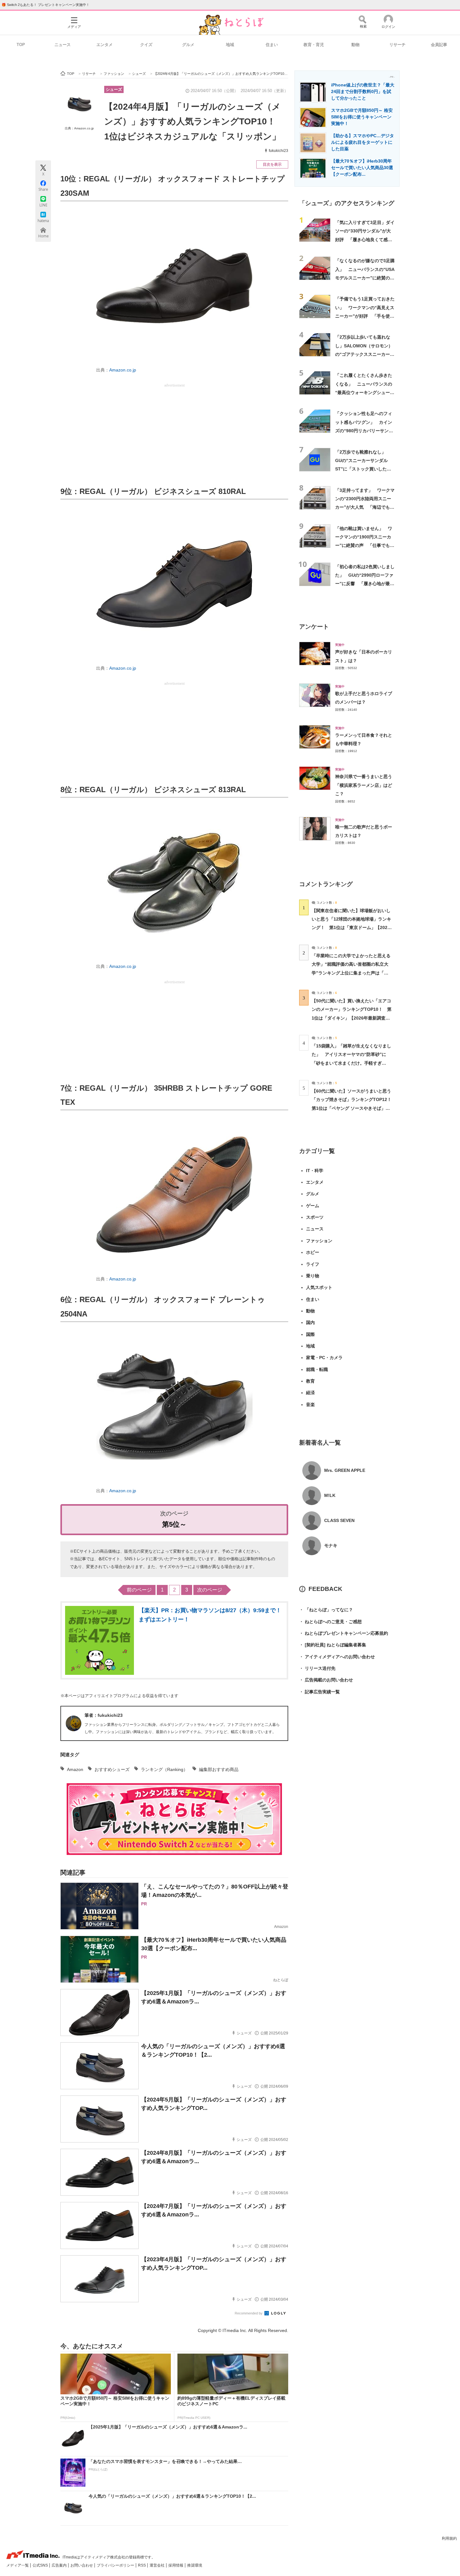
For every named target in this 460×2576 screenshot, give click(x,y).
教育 (310, 1381)
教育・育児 (314, 45)
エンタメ (105, 45)
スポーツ (315, 1217)
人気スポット (319, 1287)
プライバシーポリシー (116, 2565)
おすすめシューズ (112, 1769)
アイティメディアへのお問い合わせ (337, 1657)
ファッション (319, 1241)
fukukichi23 (279, 151)
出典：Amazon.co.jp (79, 128)
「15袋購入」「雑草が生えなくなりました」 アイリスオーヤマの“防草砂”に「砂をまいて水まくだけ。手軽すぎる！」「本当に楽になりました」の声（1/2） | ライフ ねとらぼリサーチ (351, 1063)
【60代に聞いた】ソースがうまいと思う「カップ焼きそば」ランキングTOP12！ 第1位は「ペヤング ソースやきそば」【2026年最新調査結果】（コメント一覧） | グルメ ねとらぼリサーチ (354, 1108)
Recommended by (249, 2313)
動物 (355, 45)
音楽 (310, 1405)
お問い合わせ (82, 2565)
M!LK (330, 1495)
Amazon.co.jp (123, 370)
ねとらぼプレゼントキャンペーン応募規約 (344, 1633)
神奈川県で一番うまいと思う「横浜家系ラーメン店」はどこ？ (364, 785)
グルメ (188, 45)
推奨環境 (195, 2565)
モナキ (331, 1545)
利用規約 (449, 2538)
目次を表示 (272, 164)
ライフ (313, 1264)
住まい (272, 45)
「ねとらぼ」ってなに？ (326, 1610)
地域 (230, 45)
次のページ (210, 1590)
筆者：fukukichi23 (104, 1715)
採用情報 (176, 2565)
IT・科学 (315, 1171)
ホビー (313, 1252)
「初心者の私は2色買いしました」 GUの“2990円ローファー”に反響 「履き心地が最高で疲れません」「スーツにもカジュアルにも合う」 (365, 584)
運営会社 (158, 2565)
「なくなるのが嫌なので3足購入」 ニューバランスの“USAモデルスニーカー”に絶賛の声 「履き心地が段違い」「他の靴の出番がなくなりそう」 (367, 278)
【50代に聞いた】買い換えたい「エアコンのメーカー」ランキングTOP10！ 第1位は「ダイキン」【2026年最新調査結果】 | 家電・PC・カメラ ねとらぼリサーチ (352, 1018)
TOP (21, 45)
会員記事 (439, 45)
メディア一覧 (18, 2565)
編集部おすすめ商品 (219, 1769)
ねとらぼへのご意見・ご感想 (330, 1622)
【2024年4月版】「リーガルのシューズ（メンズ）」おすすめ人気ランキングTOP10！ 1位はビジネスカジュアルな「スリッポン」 (194, 122)
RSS (142, 2565)
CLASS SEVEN (339, 1520)
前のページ (139, 1590)
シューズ (114, 89)
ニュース (63, 45)
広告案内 (60, 2565)
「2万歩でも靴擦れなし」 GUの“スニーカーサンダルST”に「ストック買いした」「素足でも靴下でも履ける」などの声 (364, 469)
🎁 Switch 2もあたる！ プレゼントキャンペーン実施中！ (46, 5)
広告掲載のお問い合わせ (326, 1680)
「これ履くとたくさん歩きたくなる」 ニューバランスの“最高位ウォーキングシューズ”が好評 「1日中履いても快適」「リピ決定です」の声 (364, 392)
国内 (310, 1322)
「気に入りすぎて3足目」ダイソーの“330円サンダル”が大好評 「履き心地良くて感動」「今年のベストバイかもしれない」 (365, 239)
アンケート (314, 627)
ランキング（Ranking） (164, 1769)
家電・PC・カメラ (324, 1358)
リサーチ (397, 45)
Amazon (75, 1769)
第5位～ (174, 1524)
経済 (310, 1393)
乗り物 (313, 1276)
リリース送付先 (317, 1668)
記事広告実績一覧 (319, 1692)
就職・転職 (317, 1369)
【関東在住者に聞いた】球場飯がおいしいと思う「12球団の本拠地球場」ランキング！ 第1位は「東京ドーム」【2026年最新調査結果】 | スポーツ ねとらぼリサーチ (351, 928)
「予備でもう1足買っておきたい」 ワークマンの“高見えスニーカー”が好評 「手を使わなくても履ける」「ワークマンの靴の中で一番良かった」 (365, 316)
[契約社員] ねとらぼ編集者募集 (333, 1645)
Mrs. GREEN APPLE (345, 1470)
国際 (310, 1334)
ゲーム (313, 1206)
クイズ (146, 45)
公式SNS (41, 2565)
